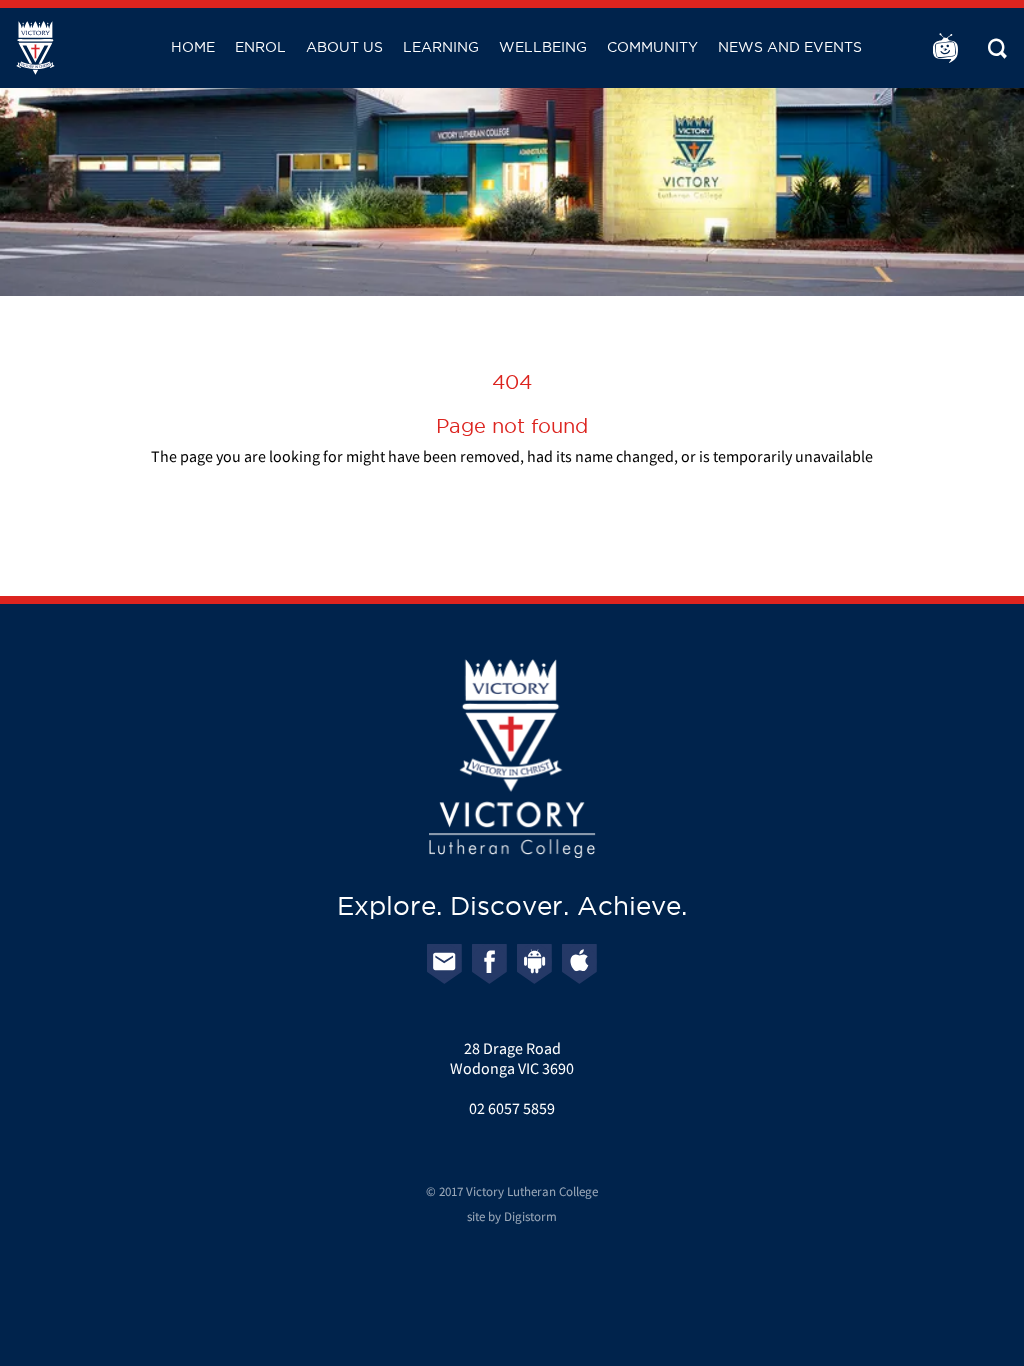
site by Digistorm (512, 1216)
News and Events (790, 47)
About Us (344, 47)
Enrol (260, 47)
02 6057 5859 (512, 1108)
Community (652, 47)
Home (193, 47)
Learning (441, 47)
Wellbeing (543, 47)
